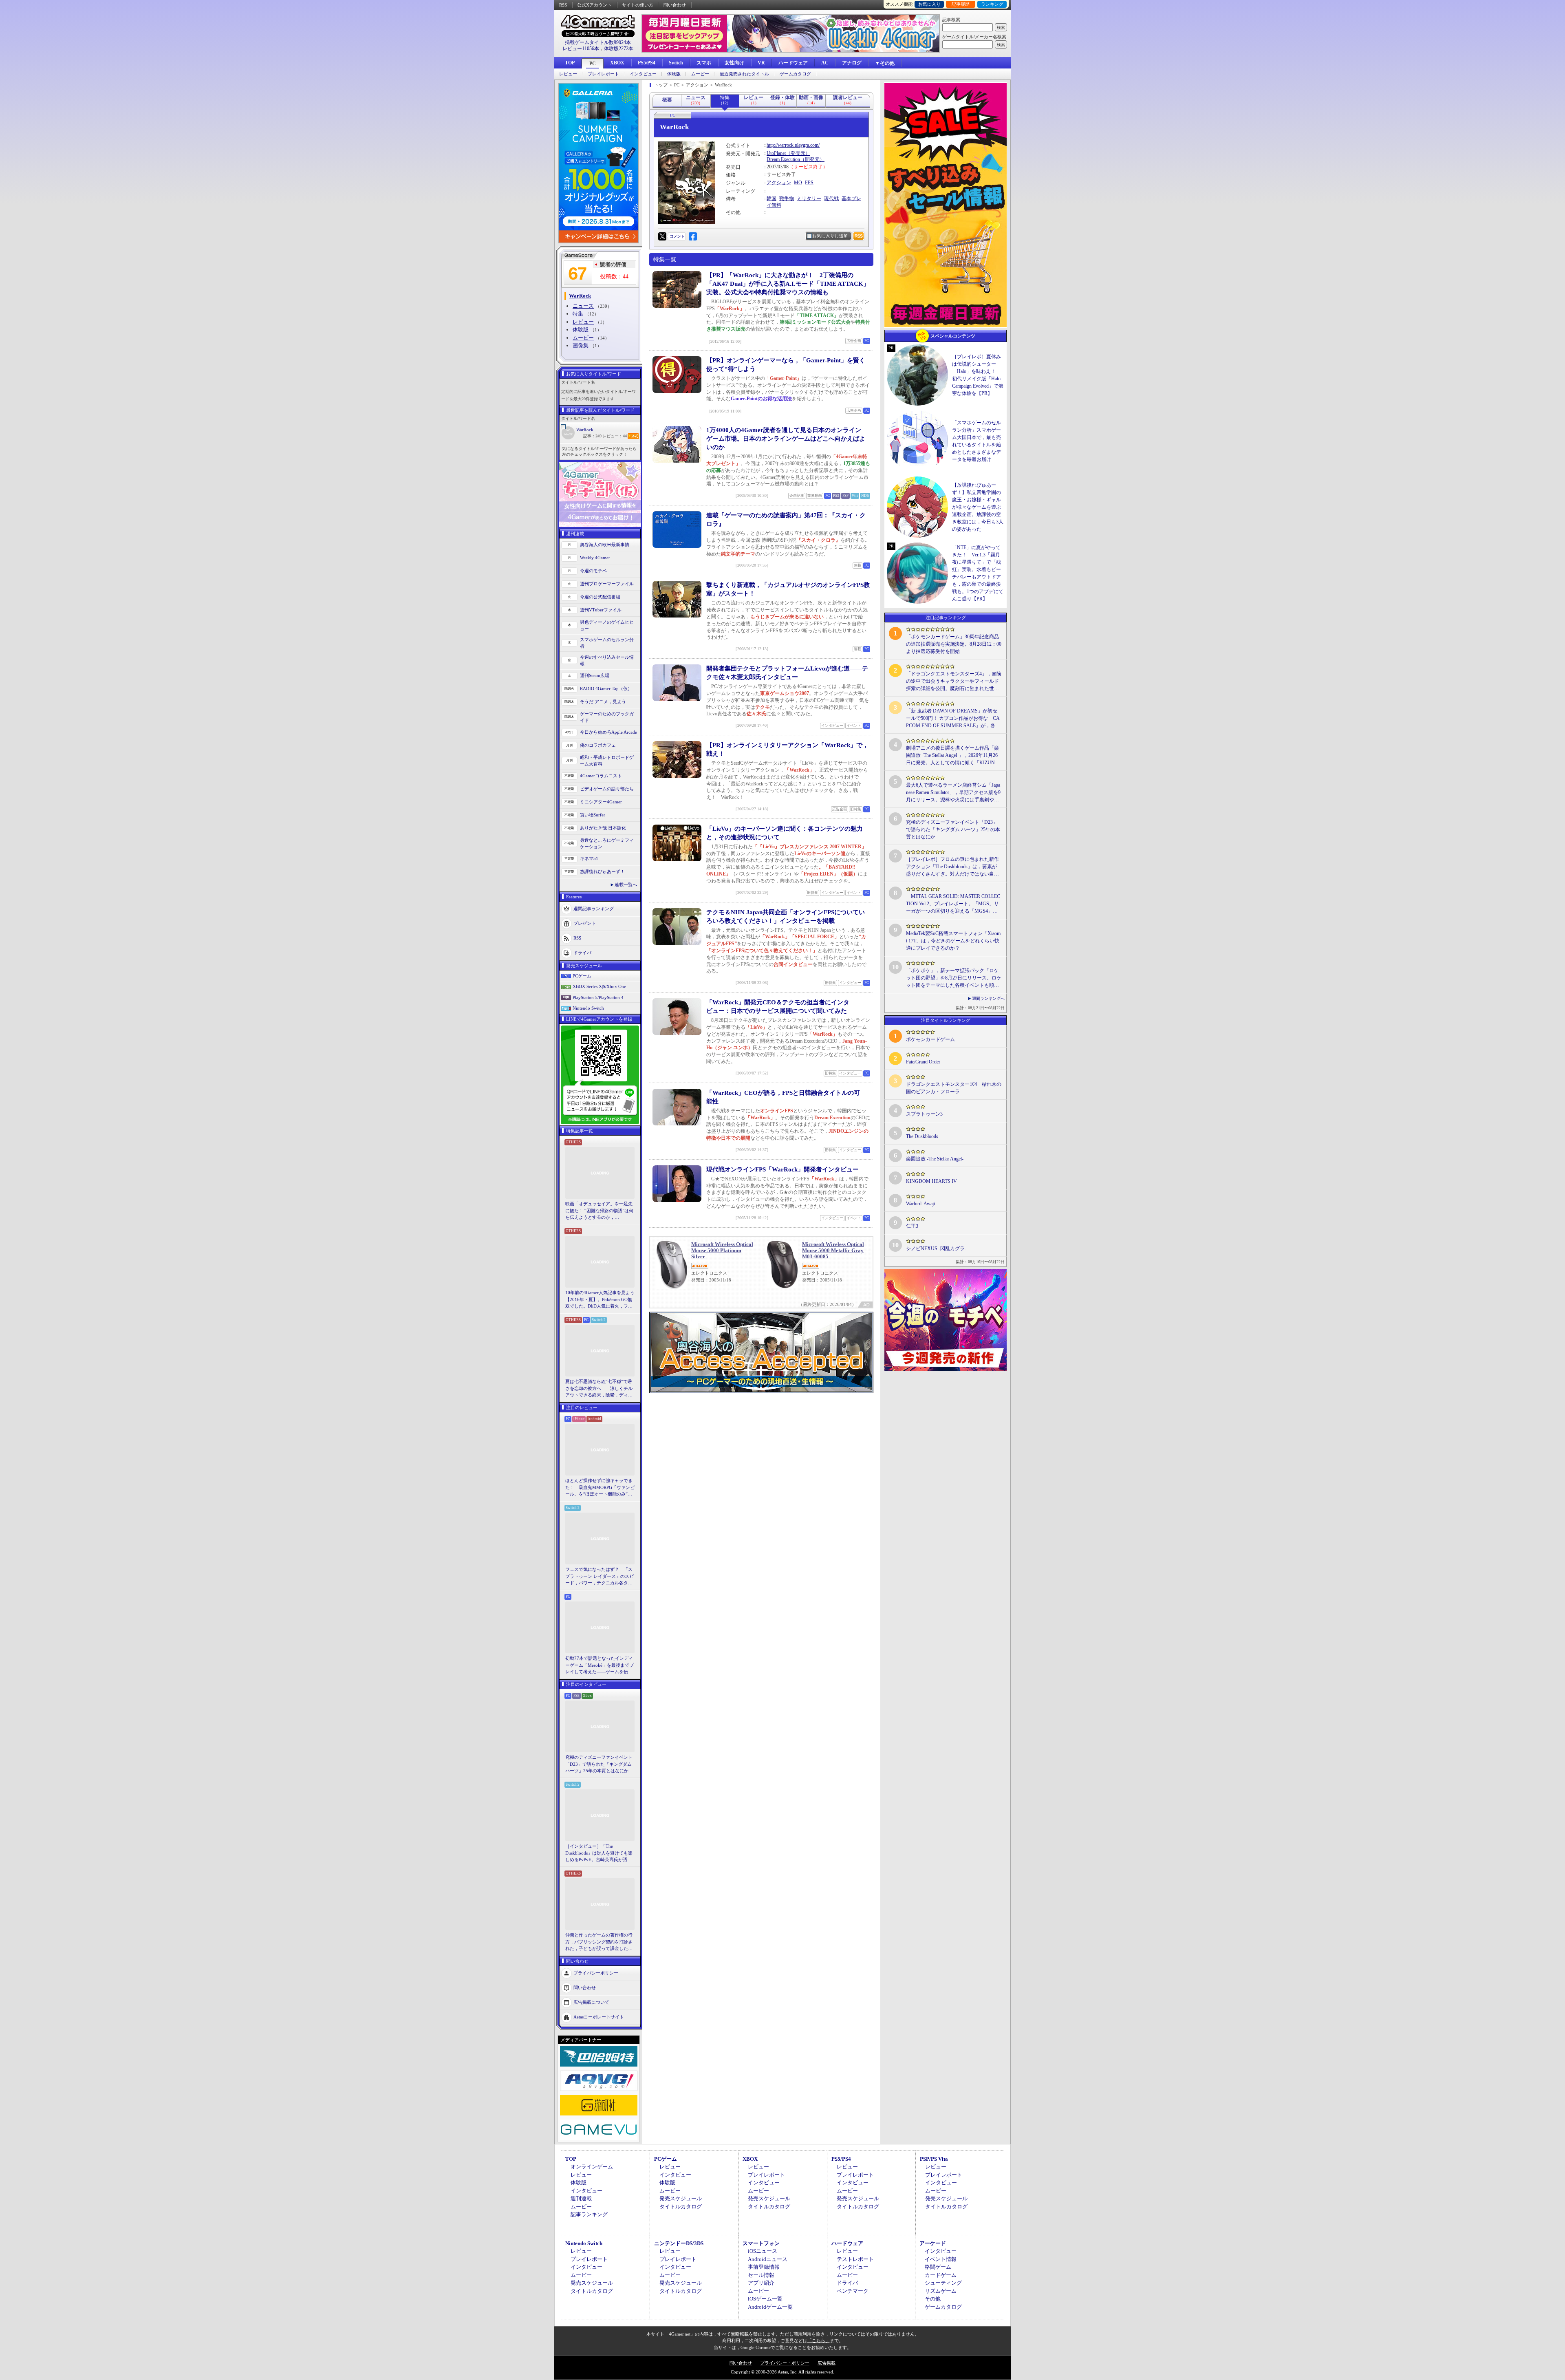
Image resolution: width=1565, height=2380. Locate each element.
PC (593, 64)
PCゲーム (582, 976)
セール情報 (761, 2275)
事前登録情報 (764, 2267)
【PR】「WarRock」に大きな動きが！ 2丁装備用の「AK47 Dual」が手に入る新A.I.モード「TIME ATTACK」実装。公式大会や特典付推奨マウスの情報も (788, 284)
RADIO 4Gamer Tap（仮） (606, 688)
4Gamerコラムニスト (601, 776)
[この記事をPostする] (662, 236)
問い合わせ (675, 5)
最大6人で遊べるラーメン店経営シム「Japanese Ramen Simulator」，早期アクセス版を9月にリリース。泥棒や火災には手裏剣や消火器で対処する (953, 793)
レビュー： (615, 436)
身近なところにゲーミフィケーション (607, 844)
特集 (578, 314)
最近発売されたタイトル (744, 74)
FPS (809, 183)
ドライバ (582, 952)
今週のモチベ (593, 571)
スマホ (704, 63)
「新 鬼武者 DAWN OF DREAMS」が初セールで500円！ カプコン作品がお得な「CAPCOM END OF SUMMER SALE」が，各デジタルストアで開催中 (953, 719)
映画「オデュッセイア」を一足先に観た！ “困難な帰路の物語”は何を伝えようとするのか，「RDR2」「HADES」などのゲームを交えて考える (599, 1211)
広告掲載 (827, 2363)
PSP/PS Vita (934, 2159)
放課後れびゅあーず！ (602, 871)
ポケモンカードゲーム (930, 1039)
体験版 (674, 74)
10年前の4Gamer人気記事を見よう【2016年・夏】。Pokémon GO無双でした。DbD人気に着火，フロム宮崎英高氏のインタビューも (600, 1300)
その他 (933, 2299)
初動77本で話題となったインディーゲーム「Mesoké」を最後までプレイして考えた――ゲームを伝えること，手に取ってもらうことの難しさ (600, 1665)
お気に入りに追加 (830, 236)
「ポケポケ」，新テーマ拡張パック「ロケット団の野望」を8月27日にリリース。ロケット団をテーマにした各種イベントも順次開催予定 (954, 978)
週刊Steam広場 (595, 675)
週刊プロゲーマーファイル (607, 584)
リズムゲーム (941, 2291)
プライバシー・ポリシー (785, 2363)
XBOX (617, 63)
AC (825, 63)
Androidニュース (768, 2259)
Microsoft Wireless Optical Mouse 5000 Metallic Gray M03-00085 (833, 1250)
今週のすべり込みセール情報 (607, 661)
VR (761, 63)
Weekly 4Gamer (595, 558)
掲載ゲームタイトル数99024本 (598, 42)
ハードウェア (793, 63)
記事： (592, 436)
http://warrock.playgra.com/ (793, 145)
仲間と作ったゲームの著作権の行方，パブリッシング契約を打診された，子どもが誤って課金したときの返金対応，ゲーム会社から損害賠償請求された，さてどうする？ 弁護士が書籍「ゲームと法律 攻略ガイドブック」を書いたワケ (600, 1942)
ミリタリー (809, 199)
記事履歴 (961, 4)
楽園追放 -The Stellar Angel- (935, 1159)
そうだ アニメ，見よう (603, 701)
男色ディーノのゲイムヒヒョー (607, 625)
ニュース (583, 306)
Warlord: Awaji (920, 1204)
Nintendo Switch (588, 1008)
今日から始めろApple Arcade (608, 732)
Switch (676, 63)
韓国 (771, 199)
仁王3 (912, 1226)
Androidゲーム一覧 (770, 2307)
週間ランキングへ (988, 998)
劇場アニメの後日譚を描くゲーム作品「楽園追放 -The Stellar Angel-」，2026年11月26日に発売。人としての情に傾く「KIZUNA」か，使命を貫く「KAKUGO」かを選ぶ (953, 756)
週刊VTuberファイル (601, 610)
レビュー (568, 74)
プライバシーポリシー (596, 1972)
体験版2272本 (619, 49)
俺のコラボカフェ (598, 745)
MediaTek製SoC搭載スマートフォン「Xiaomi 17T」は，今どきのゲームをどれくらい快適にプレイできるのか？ (953, 941)
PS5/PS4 (647, 63)
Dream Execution (783, 159)
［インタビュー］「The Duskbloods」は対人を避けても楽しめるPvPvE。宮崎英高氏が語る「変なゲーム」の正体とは (599, 1853)
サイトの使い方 (638, 5)
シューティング (943, 2283)
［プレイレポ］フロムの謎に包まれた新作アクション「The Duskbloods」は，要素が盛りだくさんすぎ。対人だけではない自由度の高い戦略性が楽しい (952, 867)
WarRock (585, 430)
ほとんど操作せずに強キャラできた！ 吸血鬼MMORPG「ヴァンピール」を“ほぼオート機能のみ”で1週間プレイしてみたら (600, 1488)
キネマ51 (589, 858)
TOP (570, 63)
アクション (779, 183)
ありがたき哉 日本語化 (603, 828)
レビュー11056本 (581, 49)
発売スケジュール (681, 2198)
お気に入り (929, 4)
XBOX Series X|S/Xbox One (599, 986)
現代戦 (831, 199)
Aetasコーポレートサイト (599, 2016)
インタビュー (643, 74)
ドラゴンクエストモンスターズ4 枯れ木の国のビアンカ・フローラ (954, 1088)
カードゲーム (941, 2275)
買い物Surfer (593, 815)
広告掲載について (591, 2002)
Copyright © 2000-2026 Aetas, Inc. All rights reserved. (782, 2372)
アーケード (933, 2243)
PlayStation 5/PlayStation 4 (598, 997)
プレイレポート (603, 74)
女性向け (734, 63)
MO (798, 183)
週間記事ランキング (594, 908)
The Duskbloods (922, 1136)
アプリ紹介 (761, 2283)
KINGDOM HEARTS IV (931, 1181)
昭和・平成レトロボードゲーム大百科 (607, 761)
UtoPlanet (776, 153)
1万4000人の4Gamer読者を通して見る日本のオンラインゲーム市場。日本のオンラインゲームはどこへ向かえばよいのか (786, 439)
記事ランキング (589, 2214)
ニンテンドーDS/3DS (679, 2243)
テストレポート (855, 2259)
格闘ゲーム (938, 2267)
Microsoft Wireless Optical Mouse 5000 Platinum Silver (722, 1250)
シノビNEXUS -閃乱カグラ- (936, 1248)
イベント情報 (941, 2259)
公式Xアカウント (594, 5)
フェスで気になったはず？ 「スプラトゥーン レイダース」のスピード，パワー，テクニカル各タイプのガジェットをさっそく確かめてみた (600, 1577)
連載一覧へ (626, 885)
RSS (563, 5)
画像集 (581, 345)
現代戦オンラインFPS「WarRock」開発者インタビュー (782, 1169)
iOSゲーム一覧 (765, 2299)
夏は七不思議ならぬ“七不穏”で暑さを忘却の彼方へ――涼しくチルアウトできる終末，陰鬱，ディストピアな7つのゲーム (599, 1389)
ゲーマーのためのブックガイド (607, 717)
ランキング (992, 4)
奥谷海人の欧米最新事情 (605, 545)
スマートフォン (761, 2243)
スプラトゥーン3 (924, 1114)
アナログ (852, 63)
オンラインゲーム (592, 2167)
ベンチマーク (853, 2291)
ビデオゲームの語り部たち (607, 789)
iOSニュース (763, 2251)
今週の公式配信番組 (600, 597)
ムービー (700, 74)
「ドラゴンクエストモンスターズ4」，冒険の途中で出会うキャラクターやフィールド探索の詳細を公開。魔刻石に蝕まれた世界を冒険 (954, 682)
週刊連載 (581, 2198)
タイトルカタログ (681, 2207)
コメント (677, 236)
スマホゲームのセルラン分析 (607, 643)
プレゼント (585, 923)
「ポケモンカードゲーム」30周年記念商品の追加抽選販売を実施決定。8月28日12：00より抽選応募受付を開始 (954, 644)
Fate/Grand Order (923, 1062)
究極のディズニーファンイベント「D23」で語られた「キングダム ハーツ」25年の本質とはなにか (599, 1764)
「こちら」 (819, 2340)
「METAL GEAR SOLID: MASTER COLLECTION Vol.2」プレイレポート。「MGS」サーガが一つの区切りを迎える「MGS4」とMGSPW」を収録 (953, 904)
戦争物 (787, 199)
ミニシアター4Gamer (601, 802)
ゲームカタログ (795, 74)
